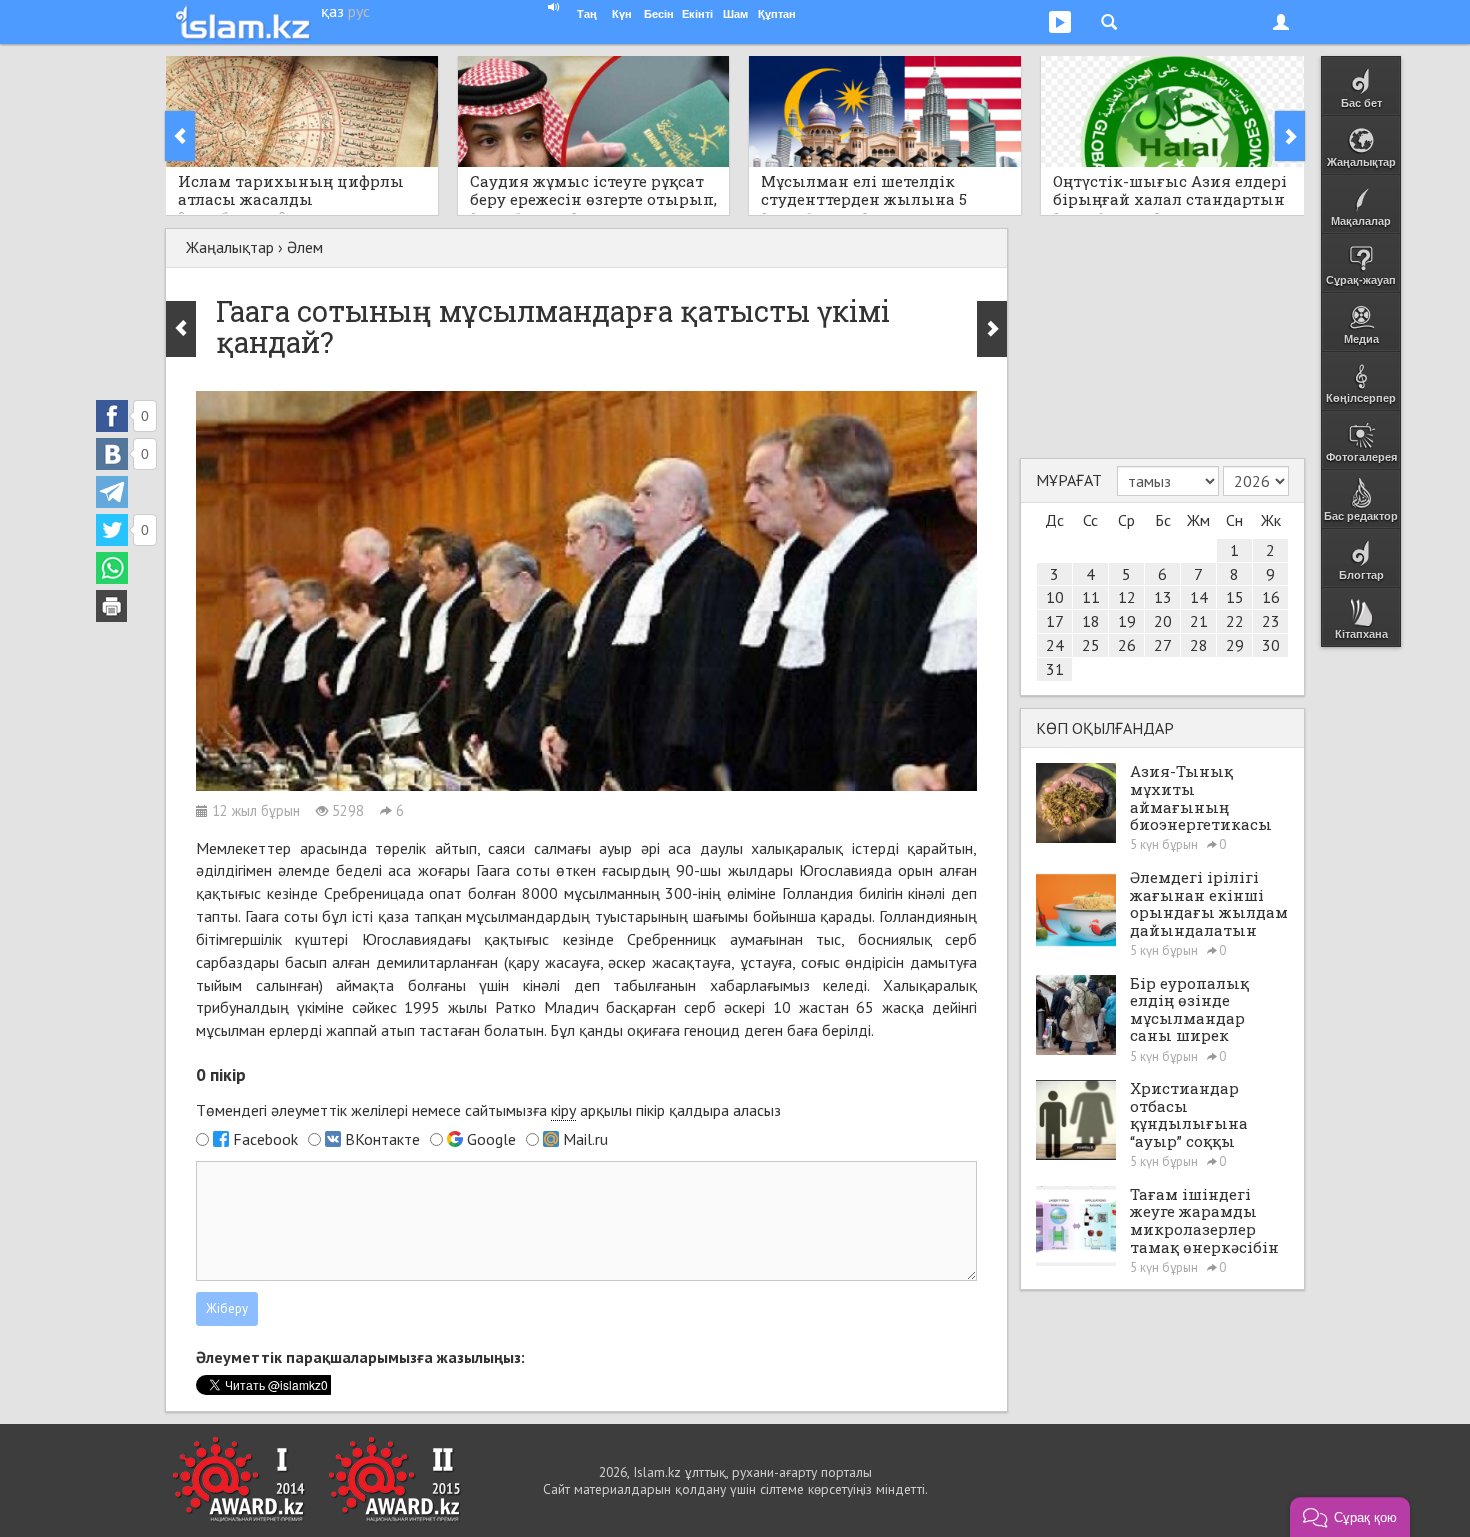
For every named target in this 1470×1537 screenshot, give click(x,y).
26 (1127, 645)
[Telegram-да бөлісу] (112, 492)
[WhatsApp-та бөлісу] (112, 568)
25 (1091, 645)
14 (1199, 597)
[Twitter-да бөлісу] (112, 530)
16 (1271, 597)
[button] (1350, 1517)
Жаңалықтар (230, 247)
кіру (563, 1110)
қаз (332, 11)
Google (491, 1139)
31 (1055, 669)
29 (1235, 645)
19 (1127, 621)
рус (359, 11)
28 (1199, 645)
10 (1055, 597)
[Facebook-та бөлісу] (112, 416)
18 (1091, 621)
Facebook (265, 1139)
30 (1271, 645)
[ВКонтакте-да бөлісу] (112, 454)
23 (1271, 621)
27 (1163, 645)
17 (1055, 621)
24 (1055, 645)
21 (1199, 621)
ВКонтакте (382, 1139)
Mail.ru (585, 1139)
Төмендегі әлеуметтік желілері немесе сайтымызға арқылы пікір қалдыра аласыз (488, 1110)
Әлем (305, 247)
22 (1235, 621)
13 (1163, 597)
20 (1163, 621)
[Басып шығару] (112, 606)
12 (1127, 597)
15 (1235, 597)
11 (1091, 597)
